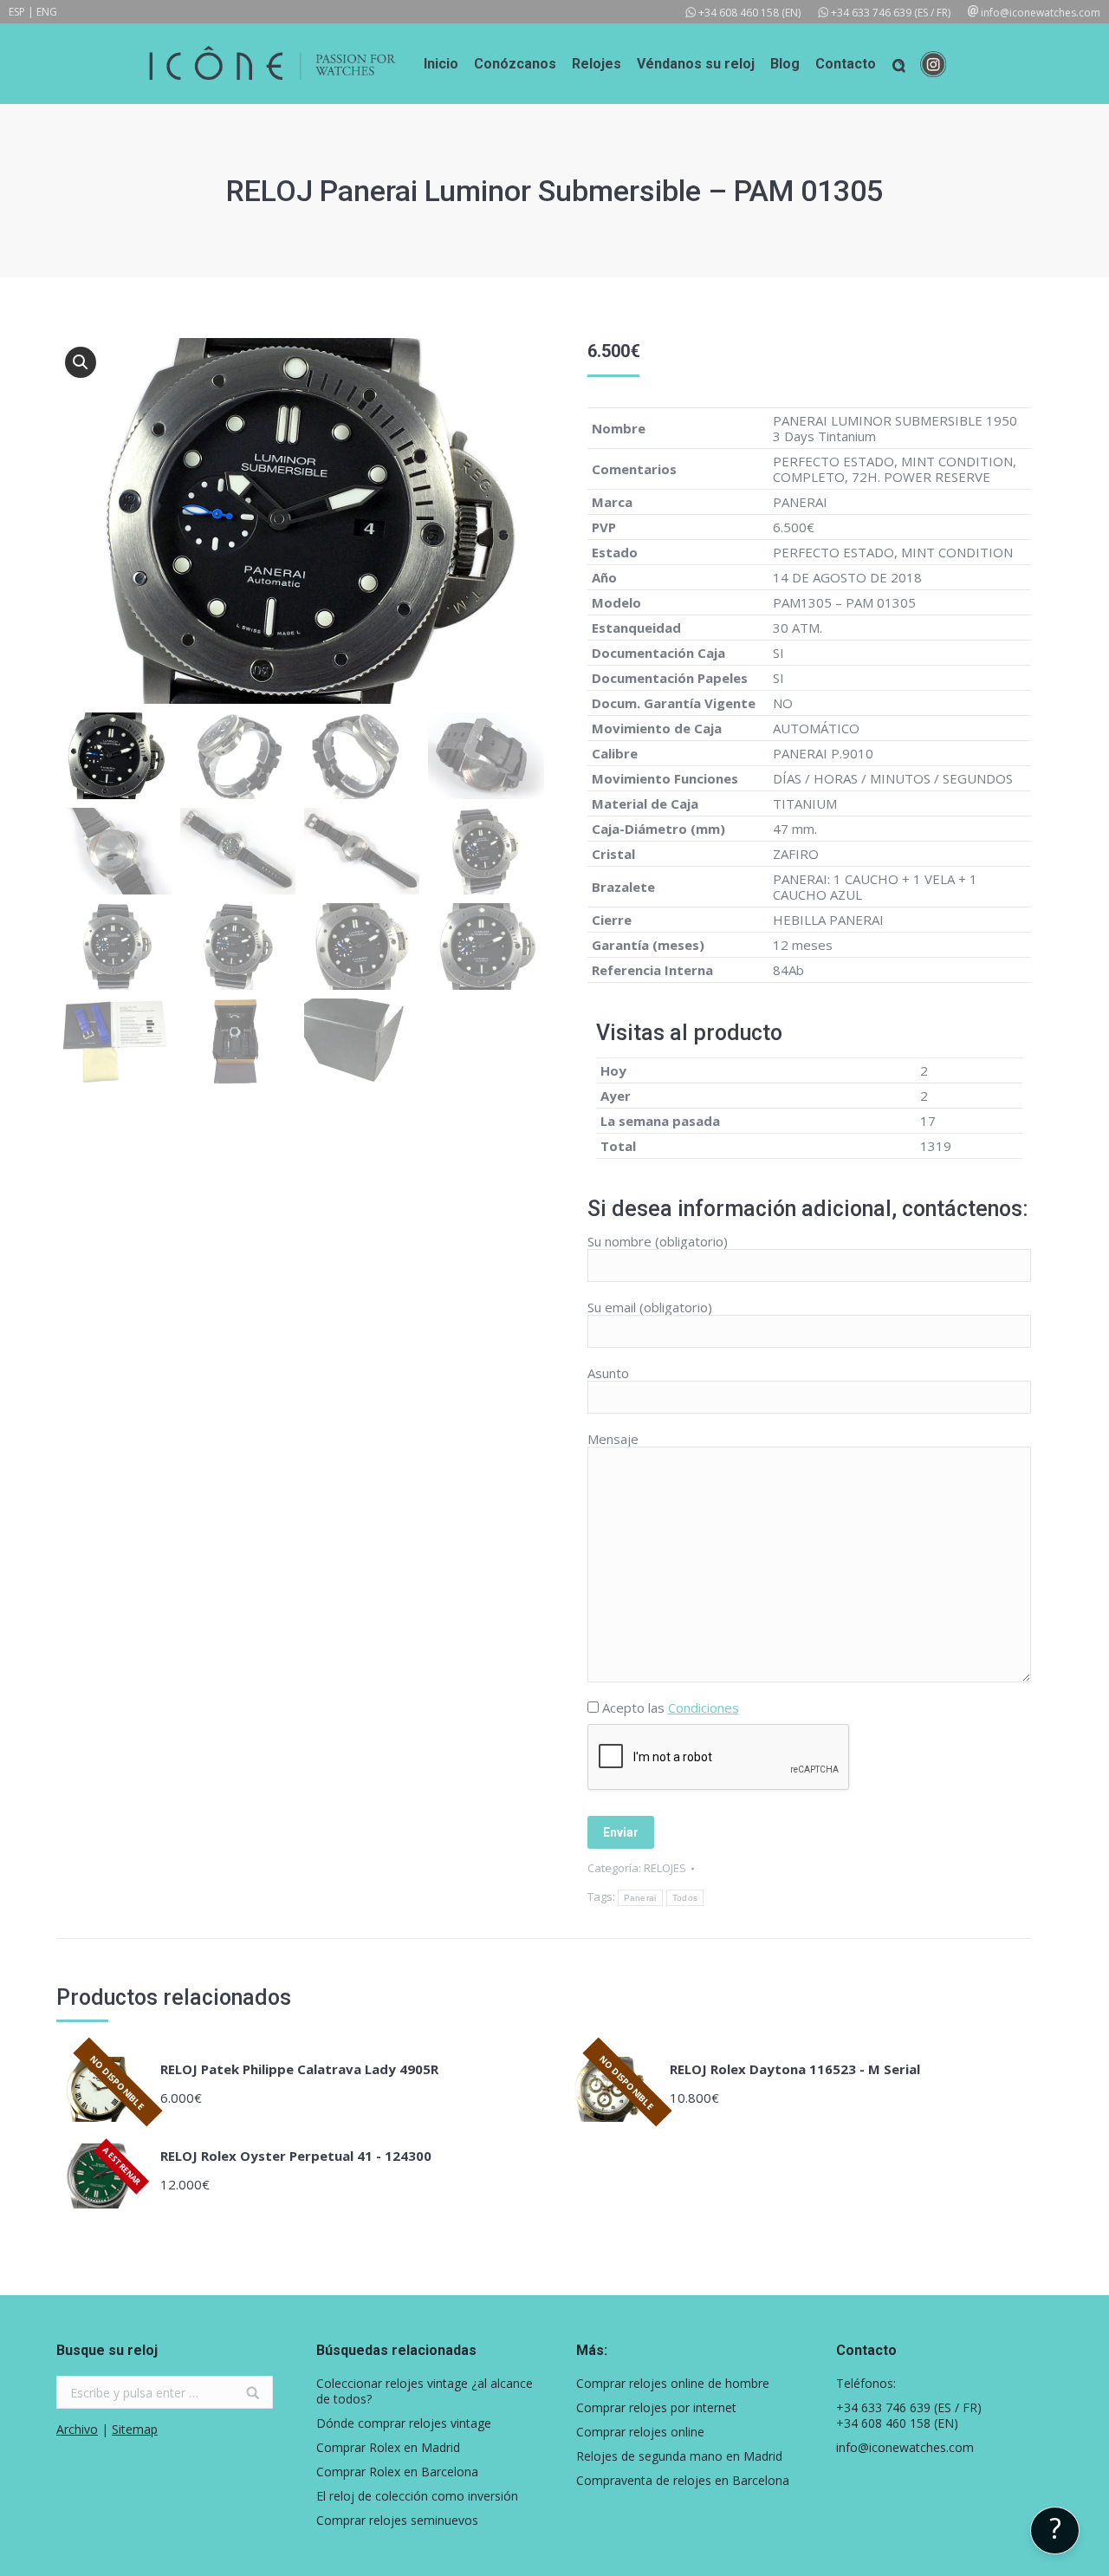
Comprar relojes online (640, 2432)
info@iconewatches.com (1041, 13)
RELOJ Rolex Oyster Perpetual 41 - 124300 (296, 2156)
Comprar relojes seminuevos (397, 2521)
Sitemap (135, 2429)
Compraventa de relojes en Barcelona (683, 2481)
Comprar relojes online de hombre (673, 2384)
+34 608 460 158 (739, 13)
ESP (17, 12)
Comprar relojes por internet (656, 2408)
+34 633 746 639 (871, 13)
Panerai (640, 1898)
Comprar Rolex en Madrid (388, 2448)
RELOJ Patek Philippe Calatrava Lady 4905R (299, 2069)
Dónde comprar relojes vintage (404, 2423)
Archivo (77, 2429)
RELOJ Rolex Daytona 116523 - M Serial (795, 2069)
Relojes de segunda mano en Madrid (679, 2456)
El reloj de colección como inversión (417, 2496)
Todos (685, 1898)
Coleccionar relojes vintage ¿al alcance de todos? (425, 2391)
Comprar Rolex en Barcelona (397, 2472)
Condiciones (704, 1708)
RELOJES (665, 1868)
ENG (47, 12)
